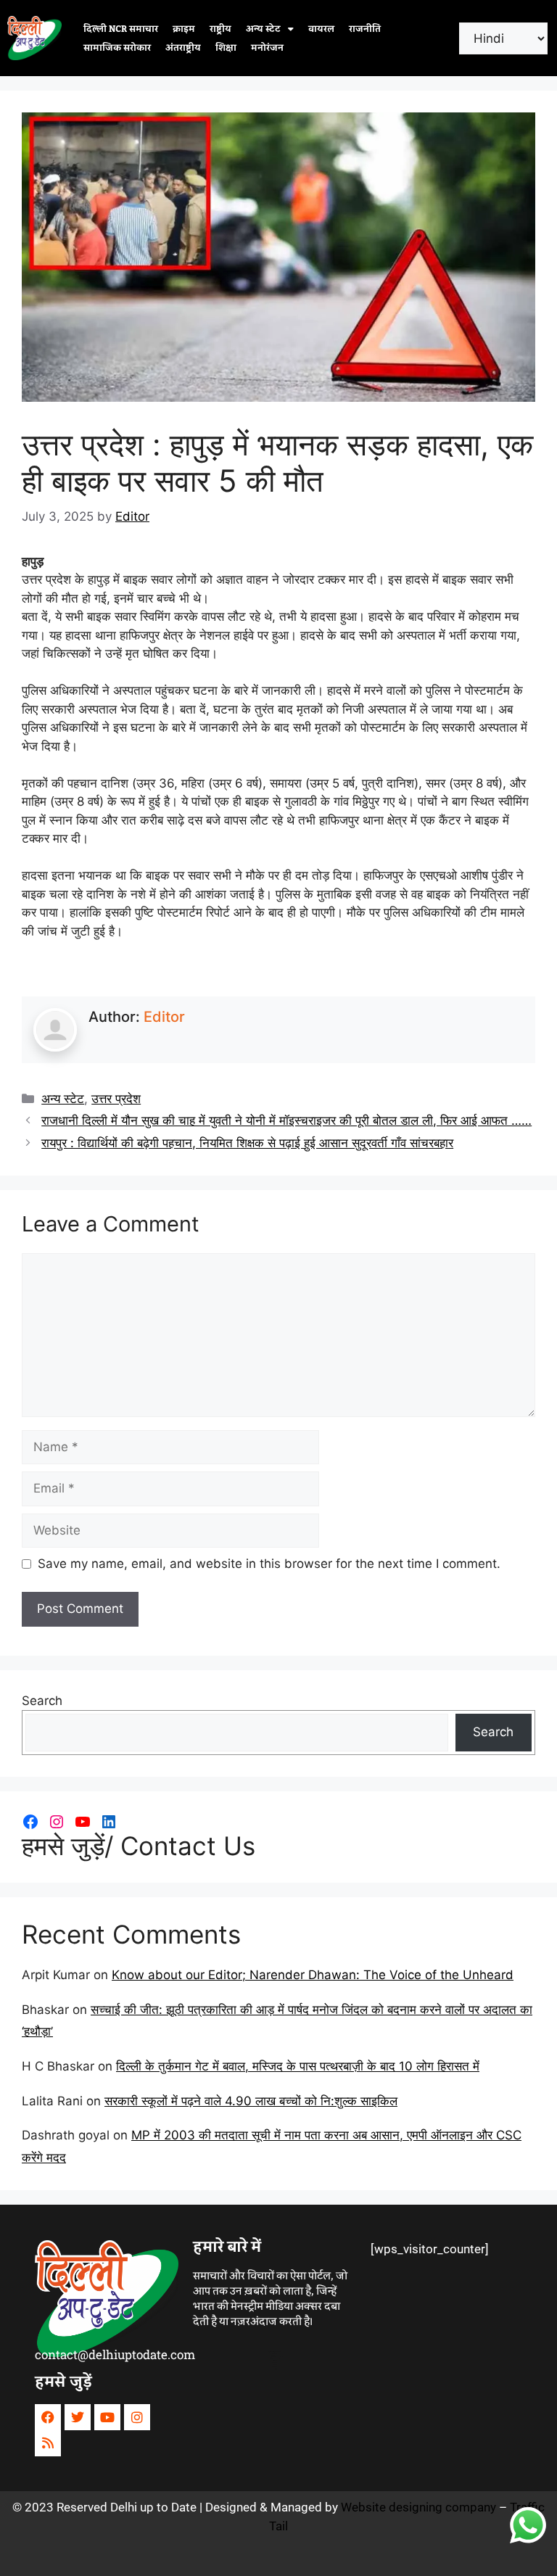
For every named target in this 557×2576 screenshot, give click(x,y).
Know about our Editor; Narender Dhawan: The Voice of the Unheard (313, 1975)
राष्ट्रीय (220, 29)
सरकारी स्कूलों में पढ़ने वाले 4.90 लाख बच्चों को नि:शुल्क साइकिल (251, 2101)
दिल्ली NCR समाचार (121, 29)
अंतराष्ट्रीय (183, 48)
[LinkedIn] (109, 1822)
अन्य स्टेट (263, 29)
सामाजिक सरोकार (117, 48)
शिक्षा (226, 48)
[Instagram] (57, 1822)
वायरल (321, 29)
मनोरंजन (267, 48)
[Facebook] (30, 1822)
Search (42, 1701)
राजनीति (365, 29)
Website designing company (418, 2507)
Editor (164, 1017)
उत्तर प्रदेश (116, 1099)
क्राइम (184, 29)
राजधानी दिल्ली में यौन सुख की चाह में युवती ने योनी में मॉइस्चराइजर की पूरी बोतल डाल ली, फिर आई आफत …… (286, 1120)
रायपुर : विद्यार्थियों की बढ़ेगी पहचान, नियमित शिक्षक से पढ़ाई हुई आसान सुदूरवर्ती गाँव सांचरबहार (247, 1143)
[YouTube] (83, 1822)
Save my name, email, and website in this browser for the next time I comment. (269, 1564)
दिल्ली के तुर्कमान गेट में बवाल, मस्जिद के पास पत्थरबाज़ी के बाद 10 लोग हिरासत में (298, 2066)
